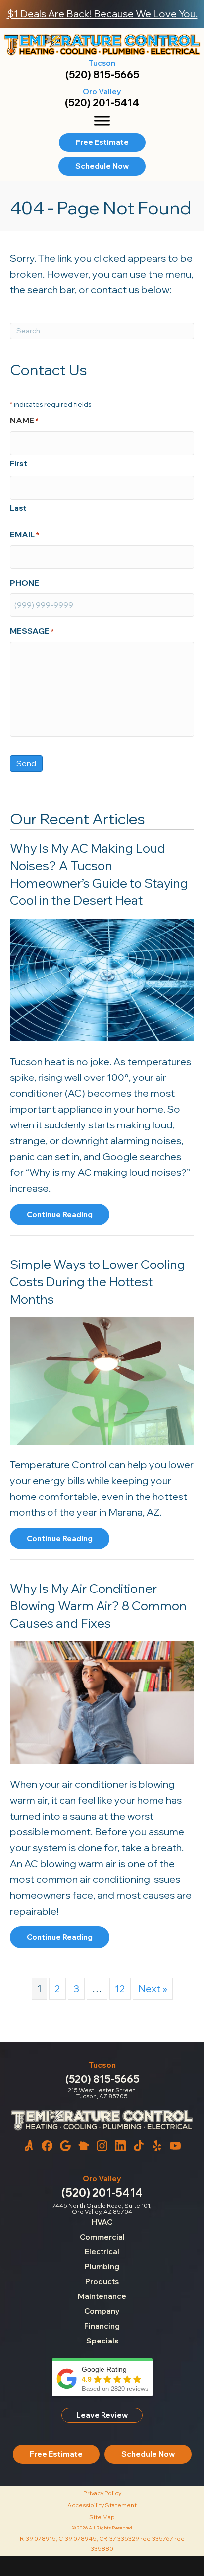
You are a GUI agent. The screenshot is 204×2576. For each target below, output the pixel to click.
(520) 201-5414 (102, 103)
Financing (102, 2326)
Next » (153, 1989)
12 (120, 1989)
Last (18, 508)
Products (102, 2281)
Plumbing (102, 2267)
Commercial (102, 2237)
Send (26, 763)
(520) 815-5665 (102, 74)
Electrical (102, 2252)
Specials (102, 2341)
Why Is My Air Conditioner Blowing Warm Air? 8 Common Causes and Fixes (98, 1606)
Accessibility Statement (102, 2505)
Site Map (102, 2517)
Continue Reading (60, 1217)
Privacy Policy (102, 2493)
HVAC (102, 2222)
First (19, 463)
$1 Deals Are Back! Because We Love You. (102, 14)
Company (102, 2311)
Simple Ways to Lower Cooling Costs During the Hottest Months (98, 1282)
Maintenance (102, 2296)
